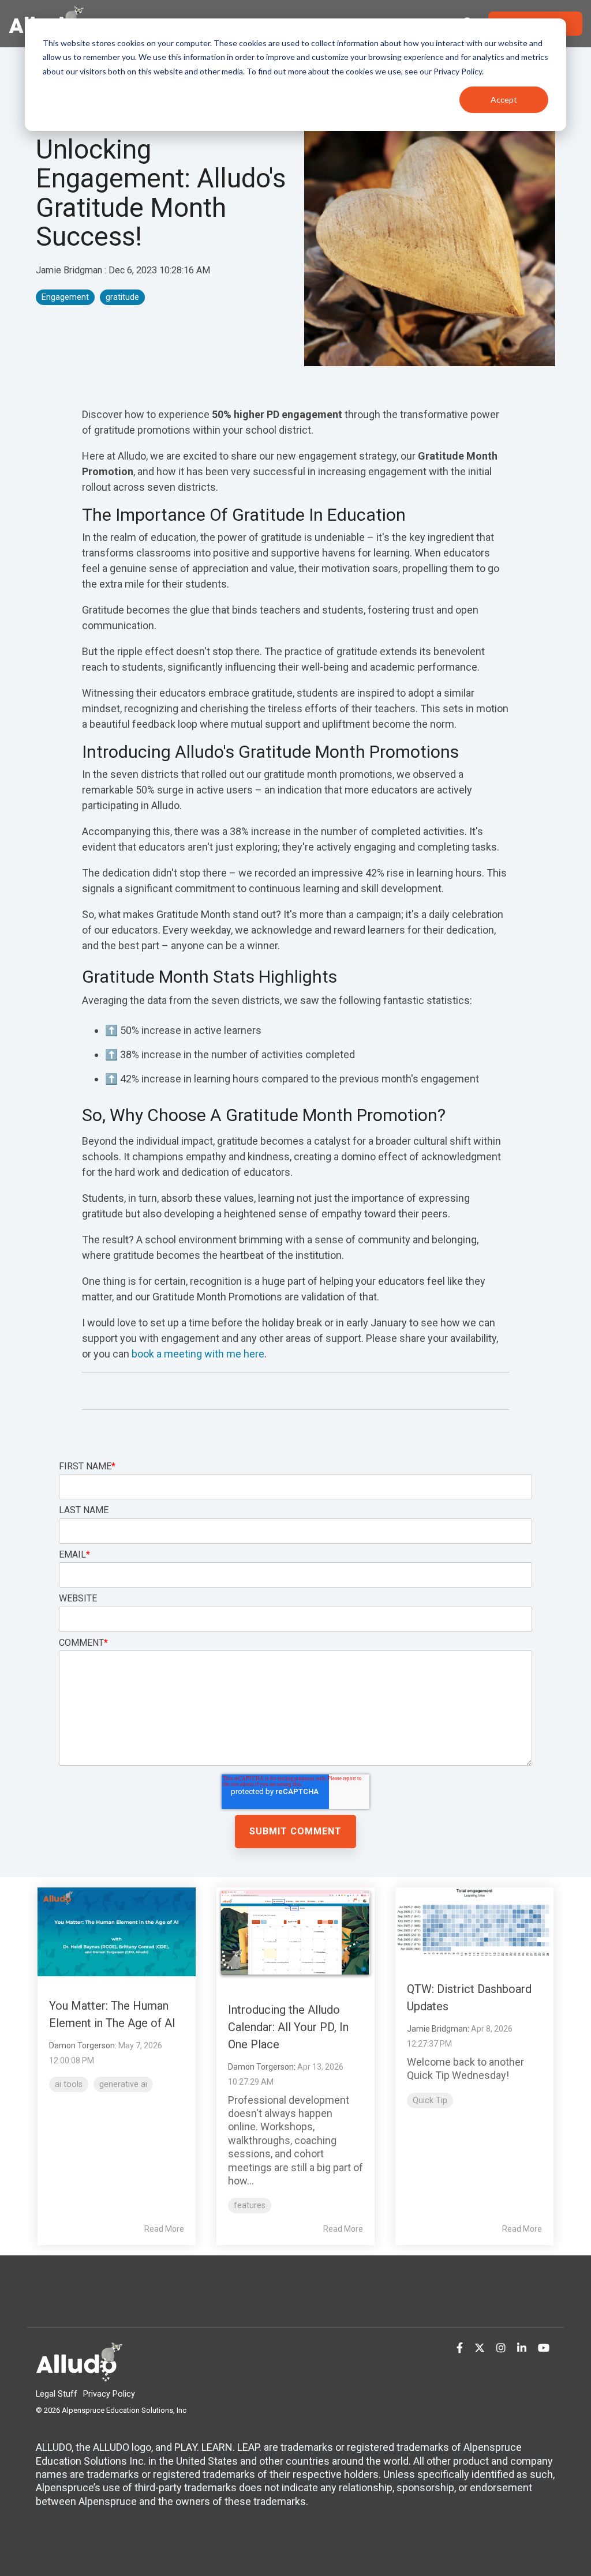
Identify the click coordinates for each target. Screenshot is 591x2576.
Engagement (65, 297)
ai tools (69, 2084)
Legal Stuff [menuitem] (57, 2394)
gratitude (122, 297)
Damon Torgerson (82, 2045)
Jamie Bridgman (70, 270)
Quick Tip (430, 2101)
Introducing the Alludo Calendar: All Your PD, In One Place (288, 2027)
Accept (504, 99)
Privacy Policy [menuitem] (109, 2394)
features (250, 2205)
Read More (164, 2229)
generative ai (123, 2084)
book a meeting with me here (198, 1354)
